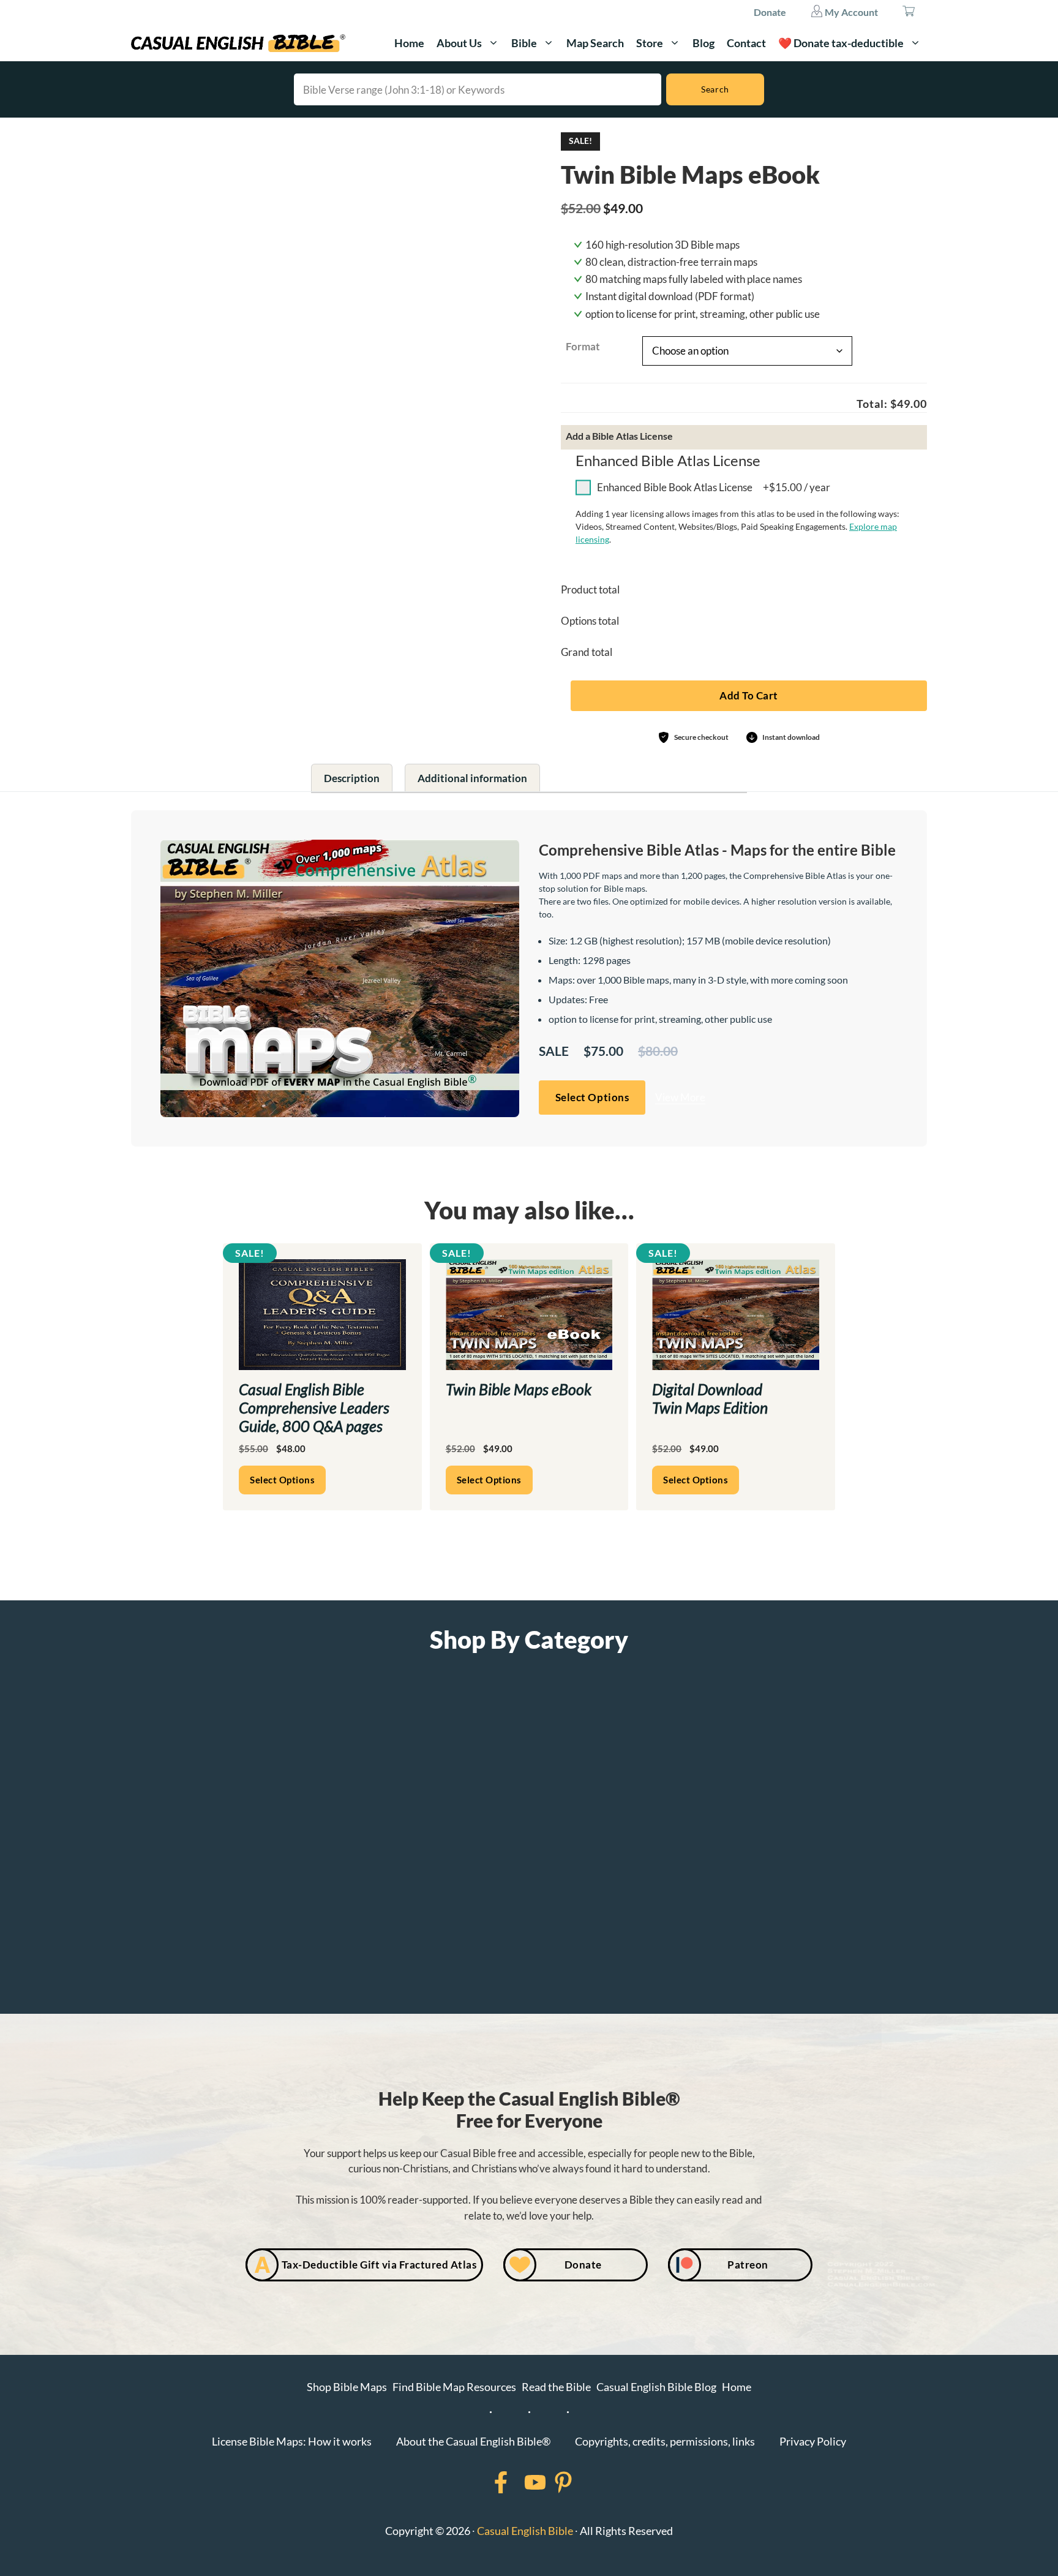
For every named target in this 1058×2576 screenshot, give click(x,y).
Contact (746, 43)
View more (481, 491)
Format (583, 346)
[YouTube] (519, 2482)
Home (409, 43)
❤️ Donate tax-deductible (841, 43)
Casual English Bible (525, 2531)
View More (680, 1097)
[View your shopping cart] (909, 12)
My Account (850, 12)
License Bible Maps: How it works (292, 2441)
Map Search (595, 43)
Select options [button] (592, 1097)
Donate (770, 12)
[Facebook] (485, 2482)
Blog (703, 43)
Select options (489, 1480)
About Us (459, 43)
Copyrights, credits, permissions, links (665, 2441)
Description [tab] (352, 778)
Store (650, 43)
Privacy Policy (813, 2441)
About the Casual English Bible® (473, 2441)
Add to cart (749, 695)
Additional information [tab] (472, 778)
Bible (524, 43)
